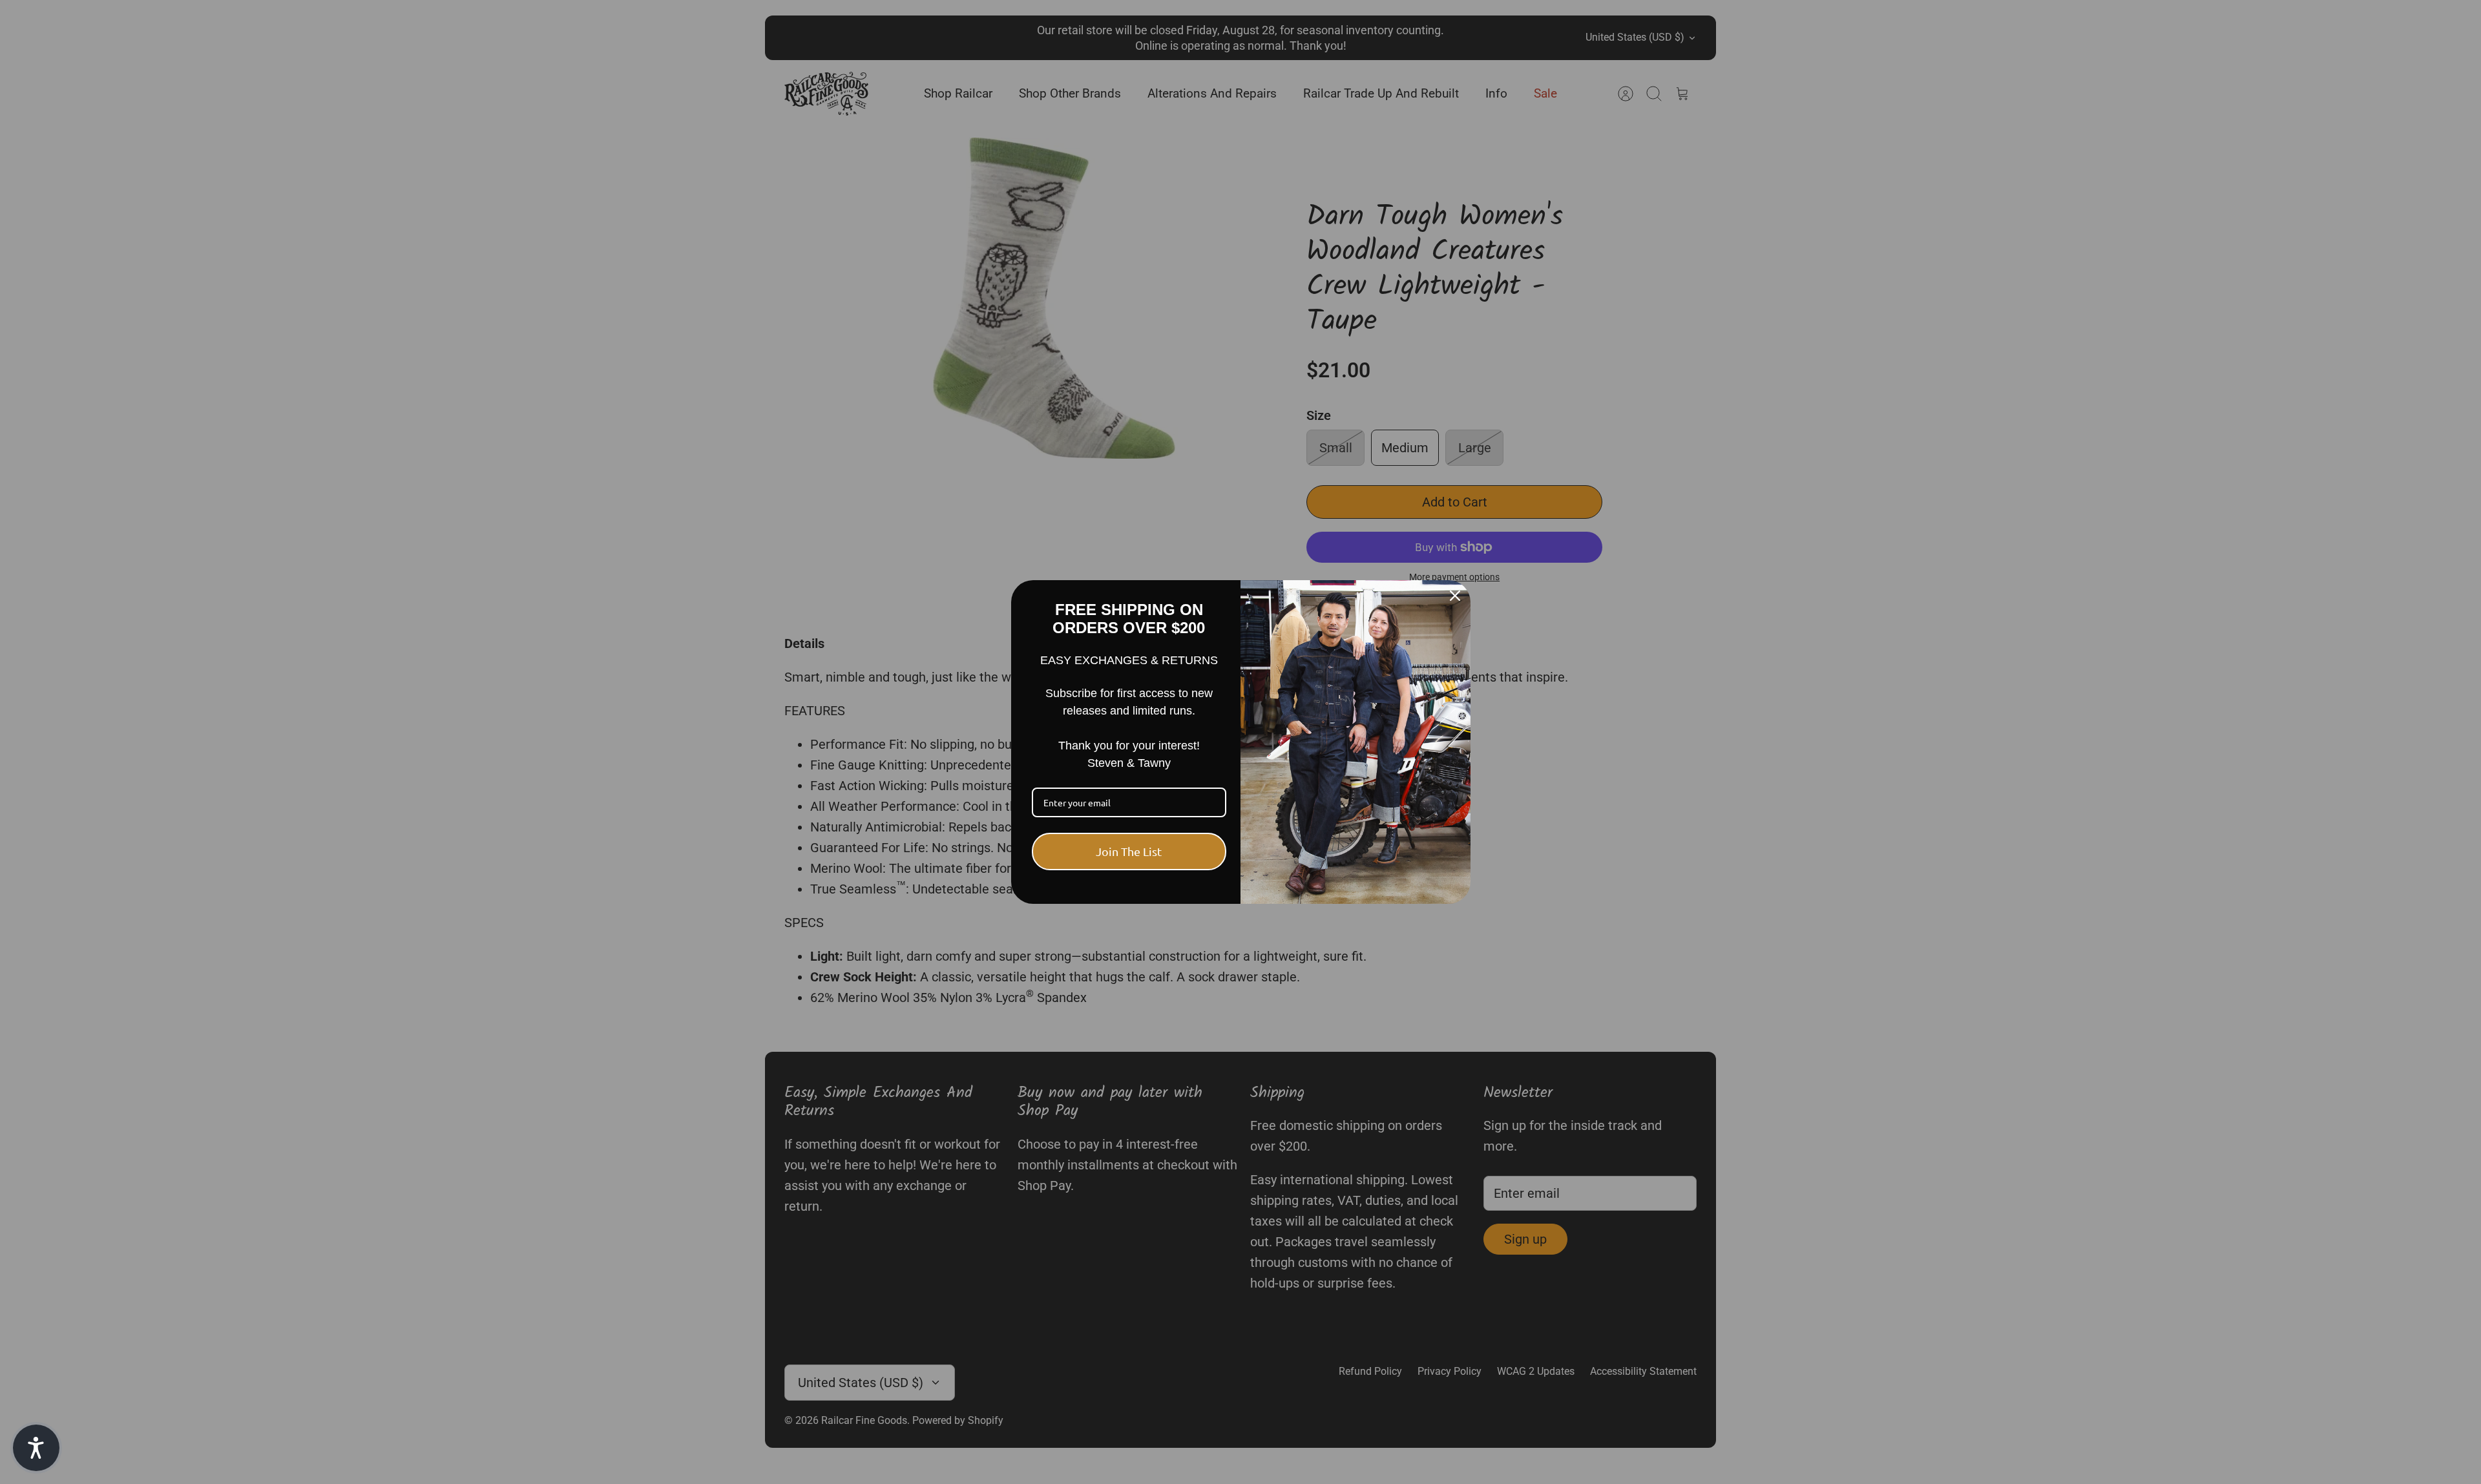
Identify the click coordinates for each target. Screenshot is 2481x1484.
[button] (36, 1448)
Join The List (1129, 851)
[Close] (1455, 596)
